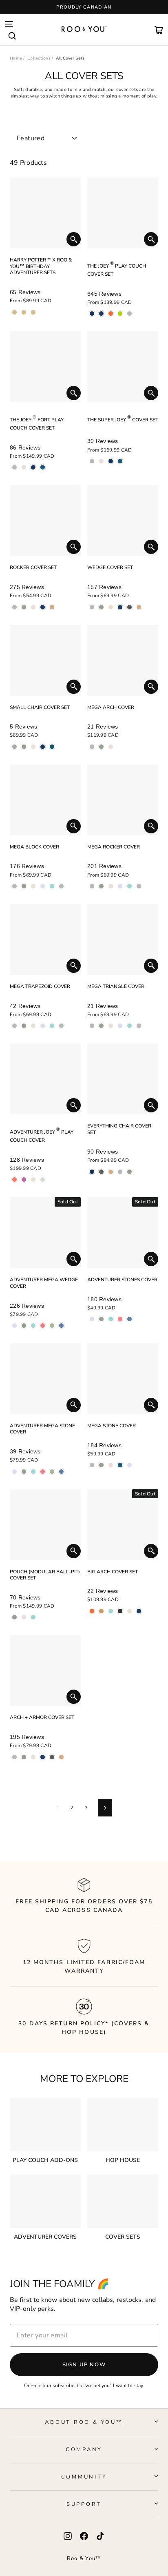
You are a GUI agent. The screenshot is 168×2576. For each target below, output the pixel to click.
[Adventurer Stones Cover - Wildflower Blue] (129, 1319)
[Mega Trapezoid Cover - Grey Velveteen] (14, 1026)
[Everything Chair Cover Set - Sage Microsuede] (129, 1172)
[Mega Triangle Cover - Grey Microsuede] (139, 1026)
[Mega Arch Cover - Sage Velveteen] (101, 747)
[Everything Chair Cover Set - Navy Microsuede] (92, 1172)
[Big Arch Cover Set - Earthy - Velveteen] (101, 1611)
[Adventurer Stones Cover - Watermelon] (120, 1319)
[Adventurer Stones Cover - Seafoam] (111, 1319)
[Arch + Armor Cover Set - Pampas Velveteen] (33, 1757)
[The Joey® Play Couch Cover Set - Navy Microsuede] (101, 313)
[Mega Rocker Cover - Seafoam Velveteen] (129, 886)
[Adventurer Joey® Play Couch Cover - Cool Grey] (43, 1179)
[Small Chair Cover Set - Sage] (24, 747)
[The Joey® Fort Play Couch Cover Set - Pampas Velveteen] (24, 467)
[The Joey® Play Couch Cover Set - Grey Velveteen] (129, 313)
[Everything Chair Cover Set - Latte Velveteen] (111, 1172)
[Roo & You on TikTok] (100, 2536)
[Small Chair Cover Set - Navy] (43, 747)
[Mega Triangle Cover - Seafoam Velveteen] (129, 1026)
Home (16, 58)
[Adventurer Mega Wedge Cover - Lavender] (14, 1326)
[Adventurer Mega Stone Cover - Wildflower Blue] (61, 1472)
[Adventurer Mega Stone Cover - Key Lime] (52, 1472)
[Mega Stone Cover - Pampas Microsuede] (111, 1465)
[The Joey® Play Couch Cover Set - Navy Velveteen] (92, 313)
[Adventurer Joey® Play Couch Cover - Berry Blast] (24, 1179)
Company (84, 2450)
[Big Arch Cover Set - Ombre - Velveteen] (120, 1611)
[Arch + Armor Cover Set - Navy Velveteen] (43, 1757)
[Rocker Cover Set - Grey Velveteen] (14, 607)
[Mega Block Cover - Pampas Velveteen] (33, 886)
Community (84, 2477)
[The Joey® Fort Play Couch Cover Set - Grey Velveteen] (14, 467)
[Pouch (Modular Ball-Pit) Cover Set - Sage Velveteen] (14, 1617)
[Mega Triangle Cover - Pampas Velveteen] (111, 1026)
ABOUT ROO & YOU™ (84, 2422)
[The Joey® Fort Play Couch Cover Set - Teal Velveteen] (43, 467)
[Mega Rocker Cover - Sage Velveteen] (101, 886)
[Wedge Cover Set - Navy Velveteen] (120, 607)
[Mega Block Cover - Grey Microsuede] (61, 886)
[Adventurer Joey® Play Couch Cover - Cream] (33, 1179)
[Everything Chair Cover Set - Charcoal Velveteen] (101, 1172)
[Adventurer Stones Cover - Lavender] (92, 1319)
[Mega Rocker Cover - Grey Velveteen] (92, 886)
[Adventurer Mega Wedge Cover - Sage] (24, 1326)
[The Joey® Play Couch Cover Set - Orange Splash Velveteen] (111, 313)
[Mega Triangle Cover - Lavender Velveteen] (120, 1026)
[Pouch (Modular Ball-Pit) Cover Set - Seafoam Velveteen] (33, 1617)
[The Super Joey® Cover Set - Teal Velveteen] (120, 461)
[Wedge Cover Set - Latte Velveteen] (139, 607)
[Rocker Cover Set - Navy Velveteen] (43, 607)
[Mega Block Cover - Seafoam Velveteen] (52, 886)
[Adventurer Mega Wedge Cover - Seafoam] (33, 1326)
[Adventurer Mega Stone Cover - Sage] (24, 1472)
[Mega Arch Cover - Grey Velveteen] (92, 747)
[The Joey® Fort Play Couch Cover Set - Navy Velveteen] (33, 467)
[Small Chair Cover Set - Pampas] (33, 747)
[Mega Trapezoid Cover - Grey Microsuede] (61, 1026)
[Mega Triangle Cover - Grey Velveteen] (92, 1026)
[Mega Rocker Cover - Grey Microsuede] (139, 886)
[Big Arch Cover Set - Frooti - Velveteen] (92, 1611)
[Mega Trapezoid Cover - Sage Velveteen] (24, 1026)
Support (84, 2504)
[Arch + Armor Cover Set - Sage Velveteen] (24, 1757)
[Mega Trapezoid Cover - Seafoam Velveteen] (52, 1026)
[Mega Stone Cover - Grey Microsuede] (92, 1465)
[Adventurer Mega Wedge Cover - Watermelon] (43, 1326)
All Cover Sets (70, 58)
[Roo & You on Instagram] (68, 2536)
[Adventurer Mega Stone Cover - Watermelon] (43, 1472)
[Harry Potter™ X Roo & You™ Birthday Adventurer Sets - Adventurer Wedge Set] (14, 312)
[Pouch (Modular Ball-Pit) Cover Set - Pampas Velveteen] (24, 1617)
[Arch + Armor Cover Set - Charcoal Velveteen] (52, 1757)
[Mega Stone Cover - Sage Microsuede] (101, 1465)
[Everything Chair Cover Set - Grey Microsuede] (120, 1172)
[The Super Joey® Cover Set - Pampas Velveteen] (101, 461)
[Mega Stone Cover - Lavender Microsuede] (129, 1465)
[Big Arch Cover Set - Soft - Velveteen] (111, 1611)
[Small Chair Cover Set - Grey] (14, 747)
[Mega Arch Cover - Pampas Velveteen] (111, 747)
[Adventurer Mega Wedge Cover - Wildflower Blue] (61, 1326)
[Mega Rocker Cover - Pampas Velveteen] (111, 886)
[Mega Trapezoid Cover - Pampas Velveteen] (33, 1026)
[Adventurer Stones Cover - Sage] (101, 1319)
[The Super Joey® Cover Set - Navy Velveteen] (111, 461)
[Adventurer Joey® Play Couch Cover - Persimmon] (14, 1179)
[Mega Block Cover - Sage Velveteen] (24, 886)
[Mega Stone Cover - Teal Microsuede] (120, 1465)
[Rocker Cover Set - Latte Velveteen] (52, 607)
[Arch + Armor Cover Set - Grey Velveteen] (14, 1757)
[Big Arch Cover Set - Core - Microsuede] (139, 1611)
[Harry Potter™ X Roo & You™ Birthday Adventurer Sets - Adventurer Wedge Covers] (24, 312)
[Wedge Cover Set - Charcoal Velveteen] (129, 607)
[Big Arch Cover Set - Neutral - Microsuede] (129, 1611)
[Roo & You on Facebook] (84, 2536)
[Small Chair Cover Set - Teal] (52, 747)
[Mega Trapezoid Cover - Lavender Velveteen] (43, 1026)
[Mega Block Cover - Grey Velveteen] (14, 886)
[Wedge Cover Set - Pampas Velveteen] (111, 607)
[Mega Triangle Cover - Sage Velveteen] (101, 1026)
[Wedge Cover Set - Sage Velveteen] (101, 607)
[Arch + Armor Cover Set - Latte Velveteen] (61, 1757)
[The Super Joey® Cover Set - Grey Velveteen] (92, 461)
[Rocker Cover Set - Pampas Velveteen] (33, 607)
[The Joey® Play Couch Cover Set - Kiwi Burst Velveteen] (120, 313)
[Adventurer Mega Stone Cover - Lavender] (14, 1472)
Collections (39, 58)
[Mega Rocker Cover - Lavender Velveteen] (120, 886)
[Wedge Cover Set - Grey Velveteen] (92, 607)
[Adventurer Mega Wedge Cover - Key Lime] (52, 1326)
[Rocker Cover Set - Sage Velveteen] (24, 607)
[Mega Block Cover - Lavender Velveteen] (43, 886)
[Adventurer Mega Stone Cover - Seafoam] (33, 1472)
